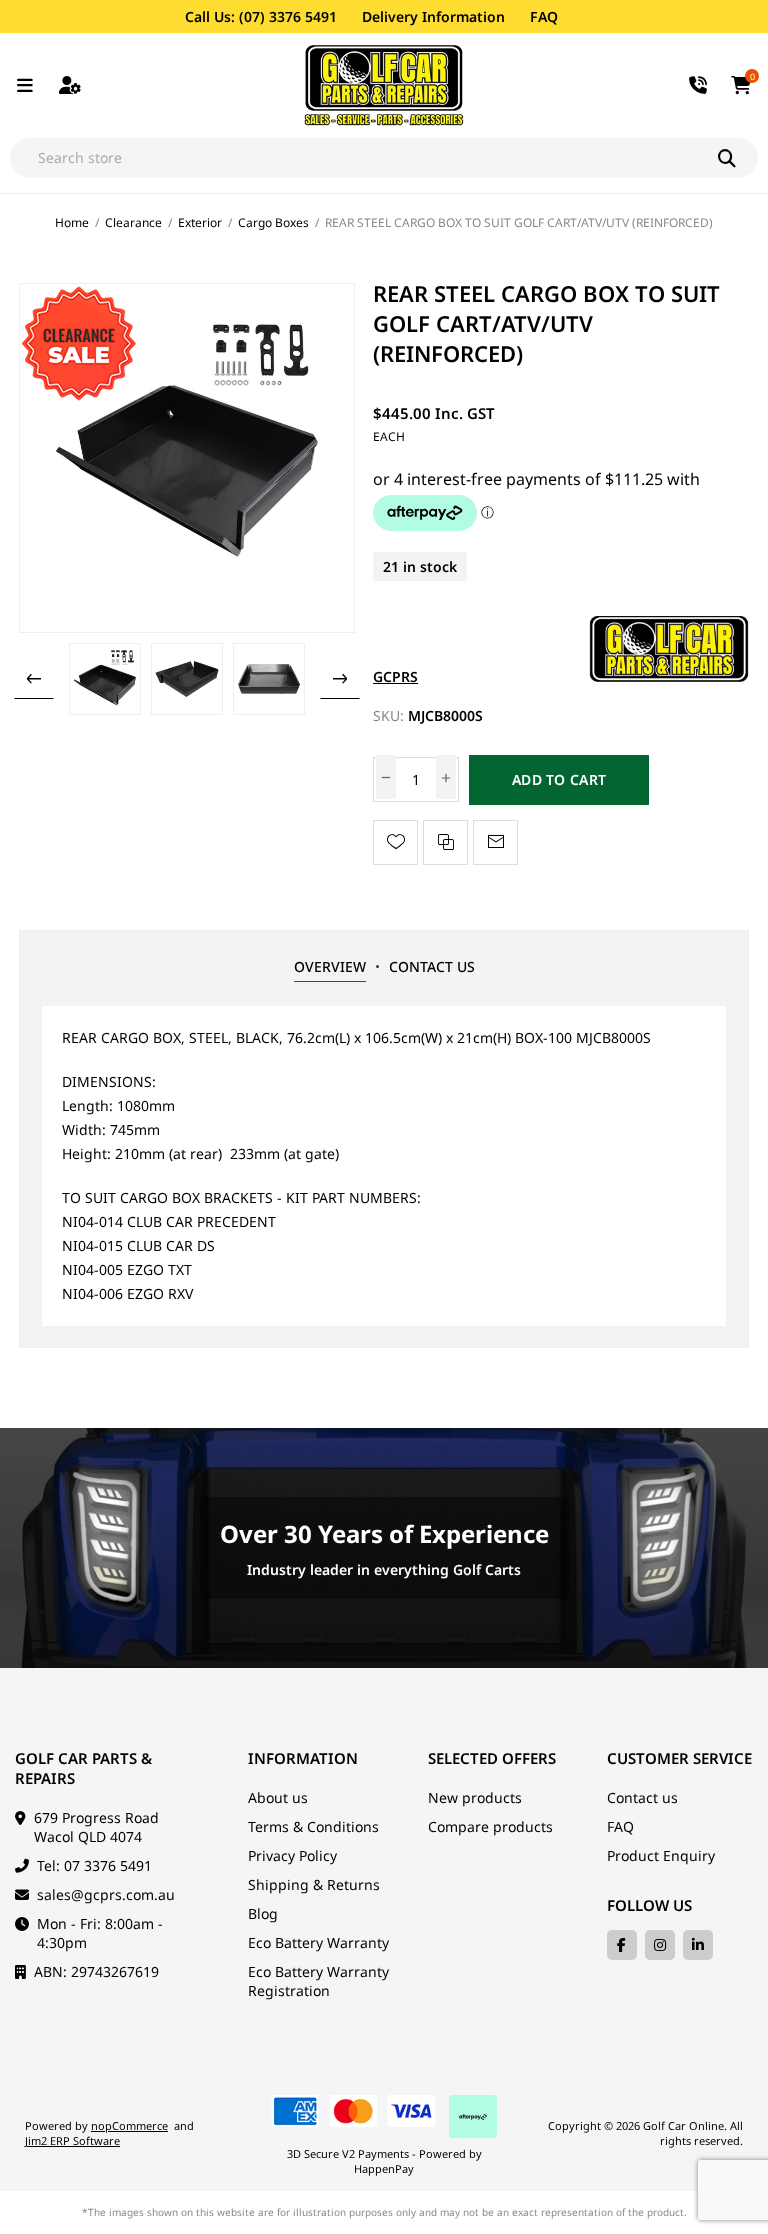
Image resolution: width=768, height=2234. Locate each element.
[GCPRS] (669, 676)
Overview (330, 966)
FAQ (544, 16)
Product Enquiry (661, 1855)
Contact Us (432, 966)
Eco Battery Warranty (318, 1942)
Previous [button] (34, 679)
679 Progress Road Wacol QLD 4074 (96, 1827)
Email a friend (495, 842)
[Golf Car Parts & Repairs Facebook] (622, 1945)
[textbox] (364, 158)
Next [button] (340, 679)
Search (738, 158)
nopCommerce (129, 2125)
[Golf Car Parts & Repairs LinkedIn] (698, 1945)
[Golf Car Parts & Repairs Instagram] (660, 1945)
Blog (263, 1913)
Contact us (642, 1797)
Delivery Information (433, 16)
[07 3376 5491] (699, 85)
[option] (105, 679)
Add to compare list (445, 842)
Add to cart (559, 779)
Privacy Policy (292, 1855)
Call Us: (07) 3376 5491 (261, 16)
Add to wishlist (395, 842)
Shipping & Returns (314, 1884)
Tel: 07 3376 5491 (94, 1865)
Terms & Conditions (313, 1826)
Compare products (490, 1826)
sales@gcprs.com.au (106, 1894)
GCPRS (395, 676)
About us (278, 1797)
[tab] (330, 967)
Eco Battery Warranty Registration (318, 1981)
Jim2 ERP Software (72, 2140)
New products (475, 1797)
